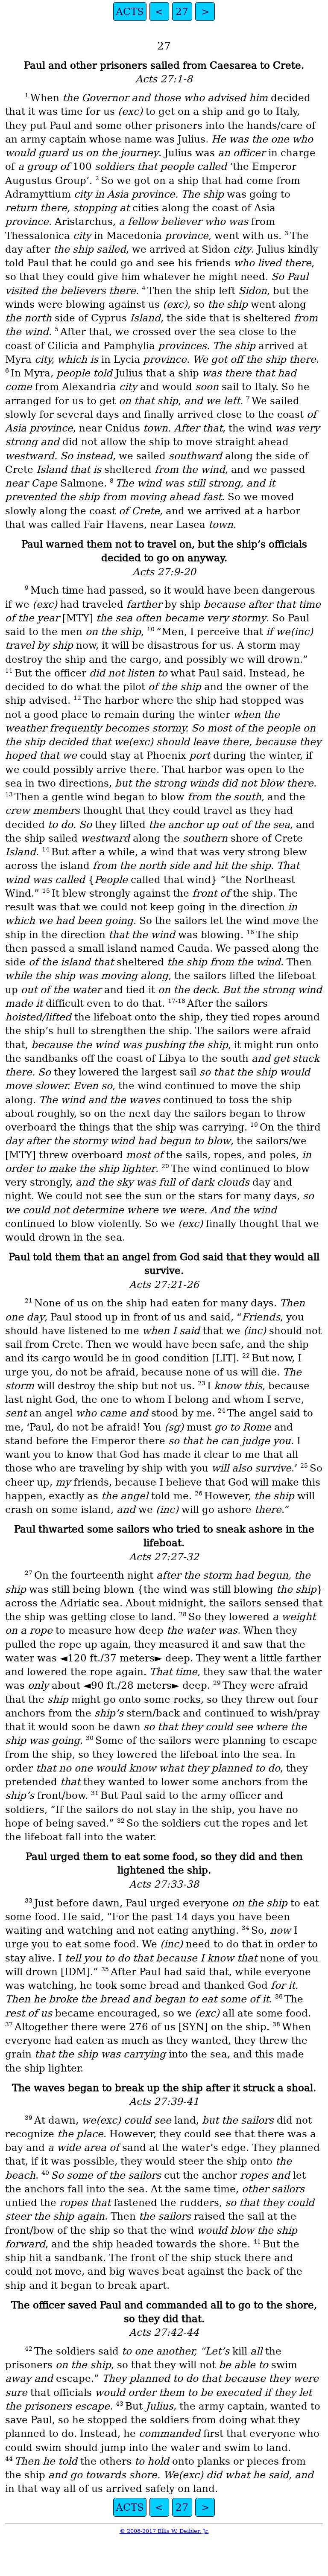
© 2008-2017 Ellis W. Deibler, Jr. (164, 2531)
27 (182, 12)
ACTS (130, 12)
